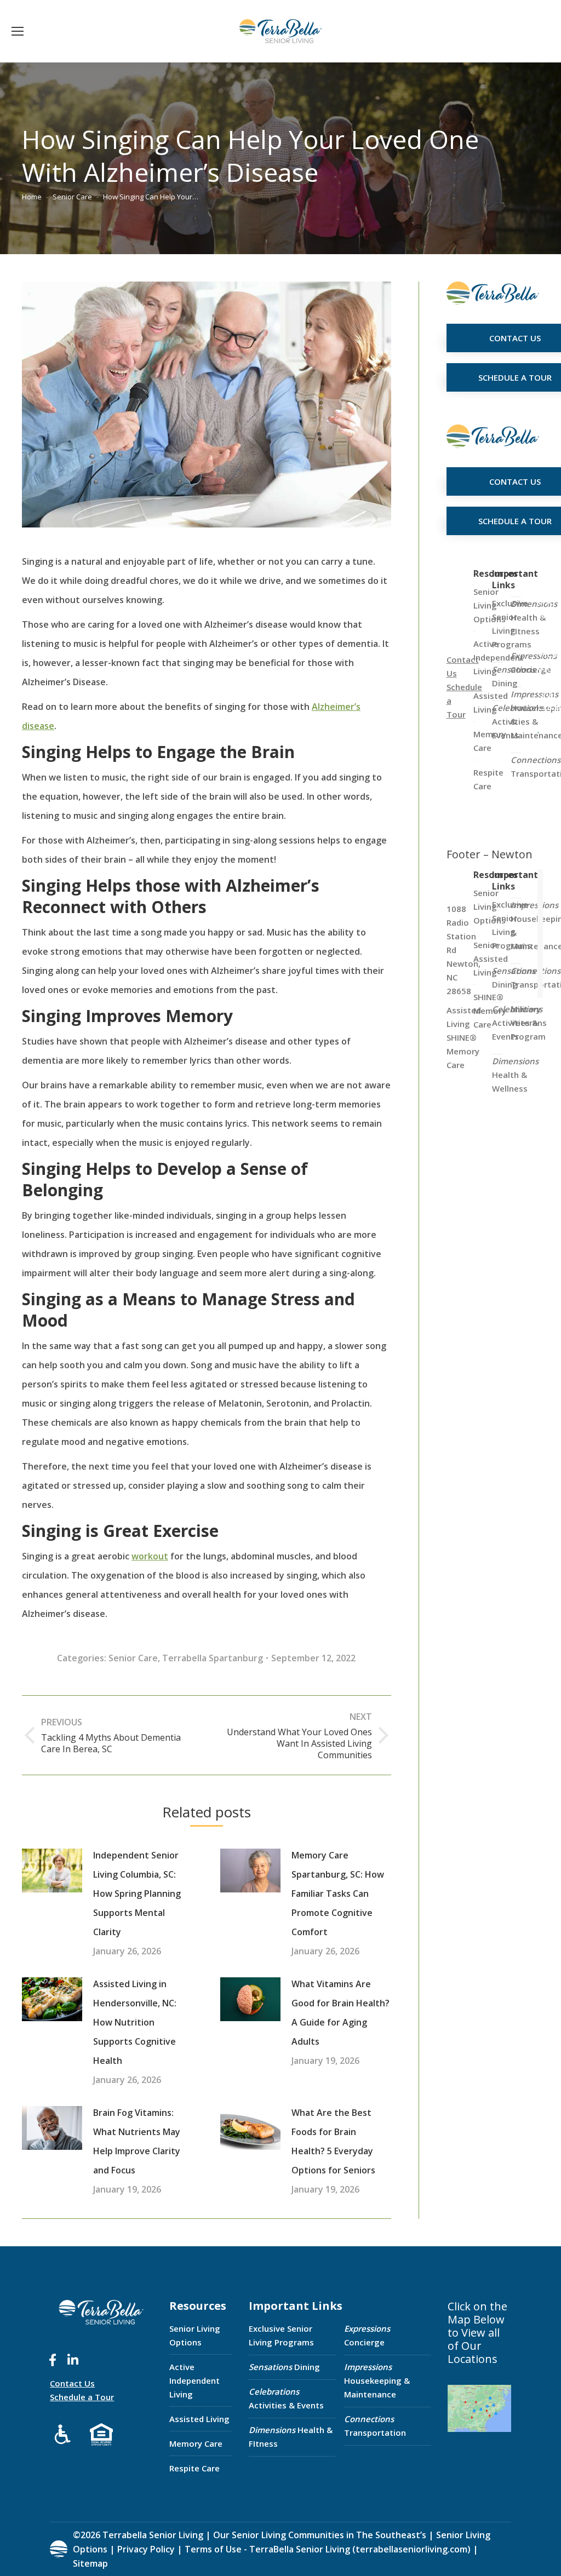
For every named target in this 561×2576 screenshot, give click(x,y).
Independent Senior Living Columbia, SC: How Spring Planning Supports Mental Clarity (137, 1894)
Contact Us (72, 2383)
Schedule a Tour (82, 2397)
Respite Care (194, 2468)
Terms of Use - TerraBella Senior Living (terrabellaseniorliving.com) (328, 2549)
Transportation (375, 2426)
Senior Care (133, 1658)
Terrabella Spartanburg (213, 1658)
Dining (284, 2367)
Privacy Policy (146, 2549)
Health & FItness (291, 2437)
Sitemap (90, 2563)
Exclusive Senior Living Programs (281, 2335)
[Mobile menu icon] (18, 31)
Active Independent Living (194, 2380)
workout (150, 1556)
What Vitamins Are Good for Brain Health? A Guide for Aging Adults (340, 2013)
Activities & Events (286, 2398)
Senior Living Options (195, 2335)
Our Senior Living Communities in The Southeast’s (320, 2535)
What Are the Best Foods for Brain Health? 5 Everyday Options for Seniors (333, 2141)
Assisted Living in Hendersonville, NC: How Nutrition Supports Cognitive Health (135, 2022)
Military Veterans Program (529, 1023)
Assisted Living (199, 2419)
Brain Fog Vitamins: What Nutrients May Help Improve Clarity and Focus (137, 2141)
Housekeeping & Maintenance (377, 2380)
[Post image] (52, 1871)
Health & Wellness (515, 1075)
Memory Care (196, 2443)
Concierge (367, 2335)
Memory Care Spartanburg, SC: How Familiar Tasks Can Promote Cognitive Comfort (338, 1894)
